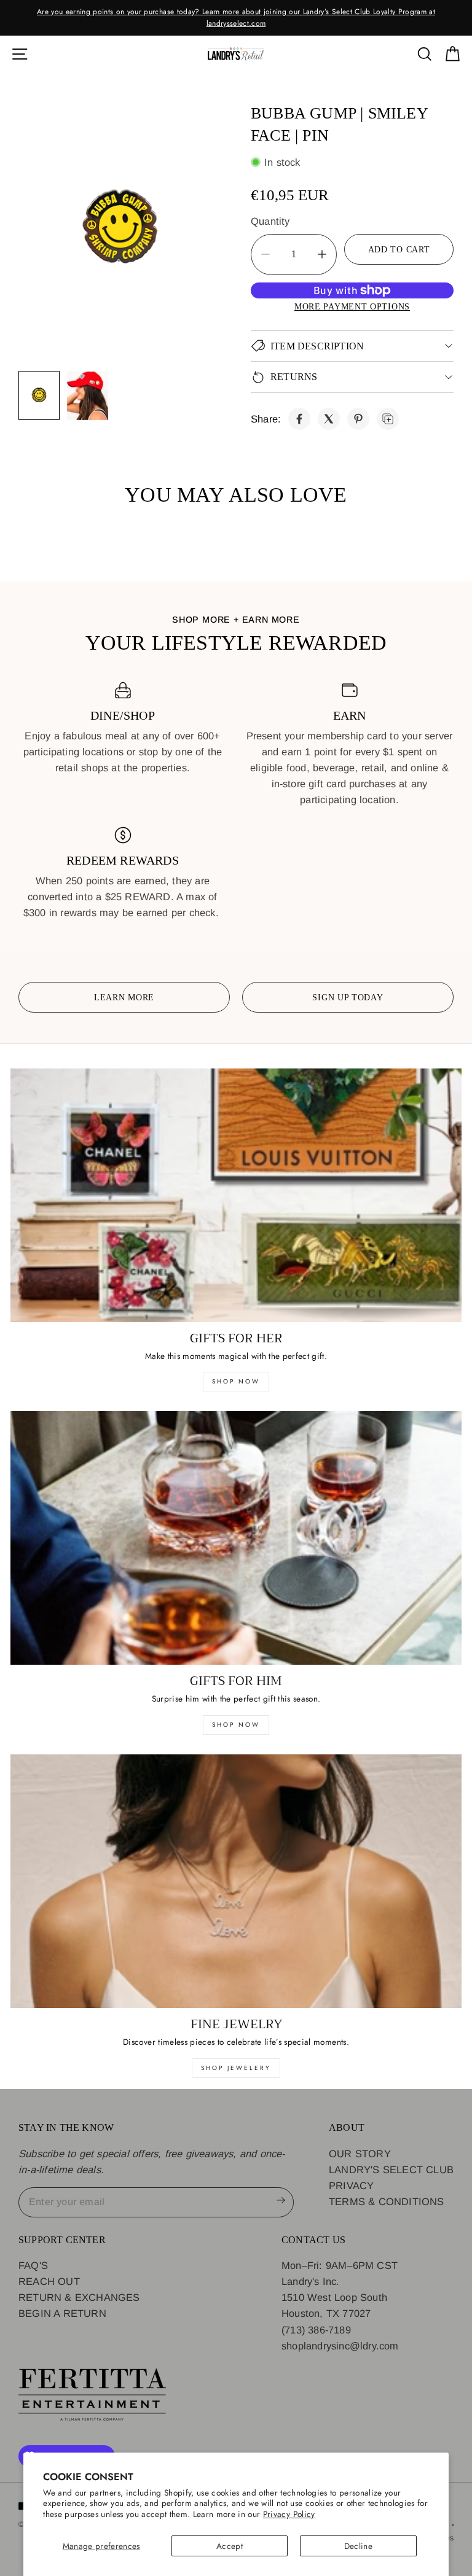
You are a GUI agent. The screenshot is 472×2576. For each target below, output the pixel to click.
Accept (230, 2546)
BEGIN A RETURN (62, 2313)
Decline (358, 2546)
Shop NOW (236, 1725)
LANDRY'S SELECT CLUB (391, 2169)
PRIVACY (351, 2185)
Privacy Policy (289, 2514)
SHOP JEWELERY (236, 2068)
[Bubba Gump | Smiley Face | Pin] (299, 419)
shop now (236, 1381)
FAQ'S (33, 2265)
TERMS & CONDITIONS (387, 2201)
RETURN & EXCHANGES (79, 2297)
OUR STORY (360, 2154)
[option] (236, 18)
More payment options (352, 306)
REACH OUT (49, 2281)
